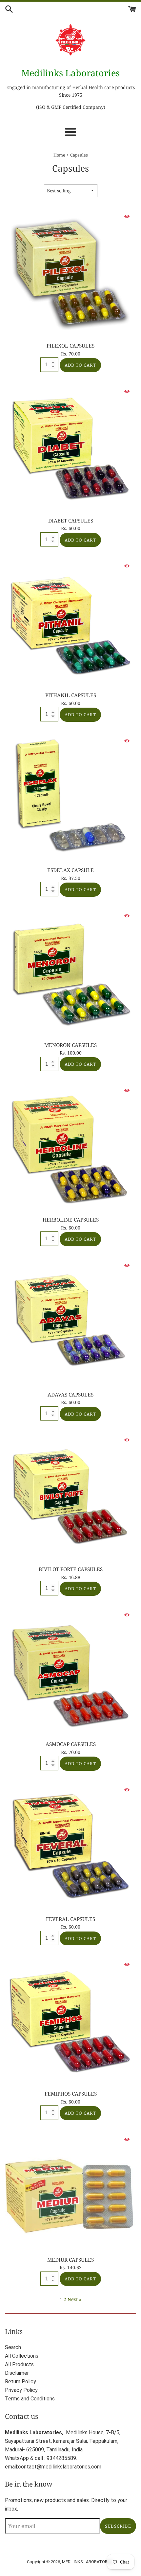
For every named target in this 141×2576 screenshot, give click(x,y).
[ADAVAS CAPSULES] (70, 1322)
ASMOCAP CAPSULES (71, 1744)
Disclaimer (17, 2373)
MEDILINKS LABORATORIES (88, 2562)
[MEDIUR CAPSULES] (70, 2191)
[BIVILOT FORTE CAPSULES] (70, 1496)
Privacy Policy (21, 2390)
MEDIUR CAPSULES (70, 2260)
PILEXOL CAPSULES (70, 346)
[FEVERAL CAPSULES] (70, 1846)
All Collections (22, 2356)
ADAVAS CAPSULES (70, 1395)
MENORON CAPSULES (70, 1045)
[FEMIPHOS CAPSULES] (70, 2021)
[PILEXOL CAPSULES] (70, 273)
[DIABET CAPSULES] (70, 448)
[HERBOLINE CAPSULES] (70, 1147)
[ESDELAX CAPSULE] (70, 797)
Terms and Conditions (30, 2399)
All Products (19, 2364)
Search (13, 2347)
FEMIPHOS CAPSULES (71, 2094)
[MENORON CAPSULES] (70, 972)
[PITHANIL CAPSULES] (70, 622)
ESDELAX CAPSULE (70, 870)
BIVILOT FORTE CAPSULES (71, 1569)
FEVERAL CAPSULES (70, 1919)
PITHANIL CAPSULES (71, 695)
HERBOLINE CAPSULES (71, 1220)
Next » (74, 2299)
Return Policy (20, 2382)
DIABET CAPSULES (71, 521)
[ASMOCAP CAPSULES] (70, 1671)
